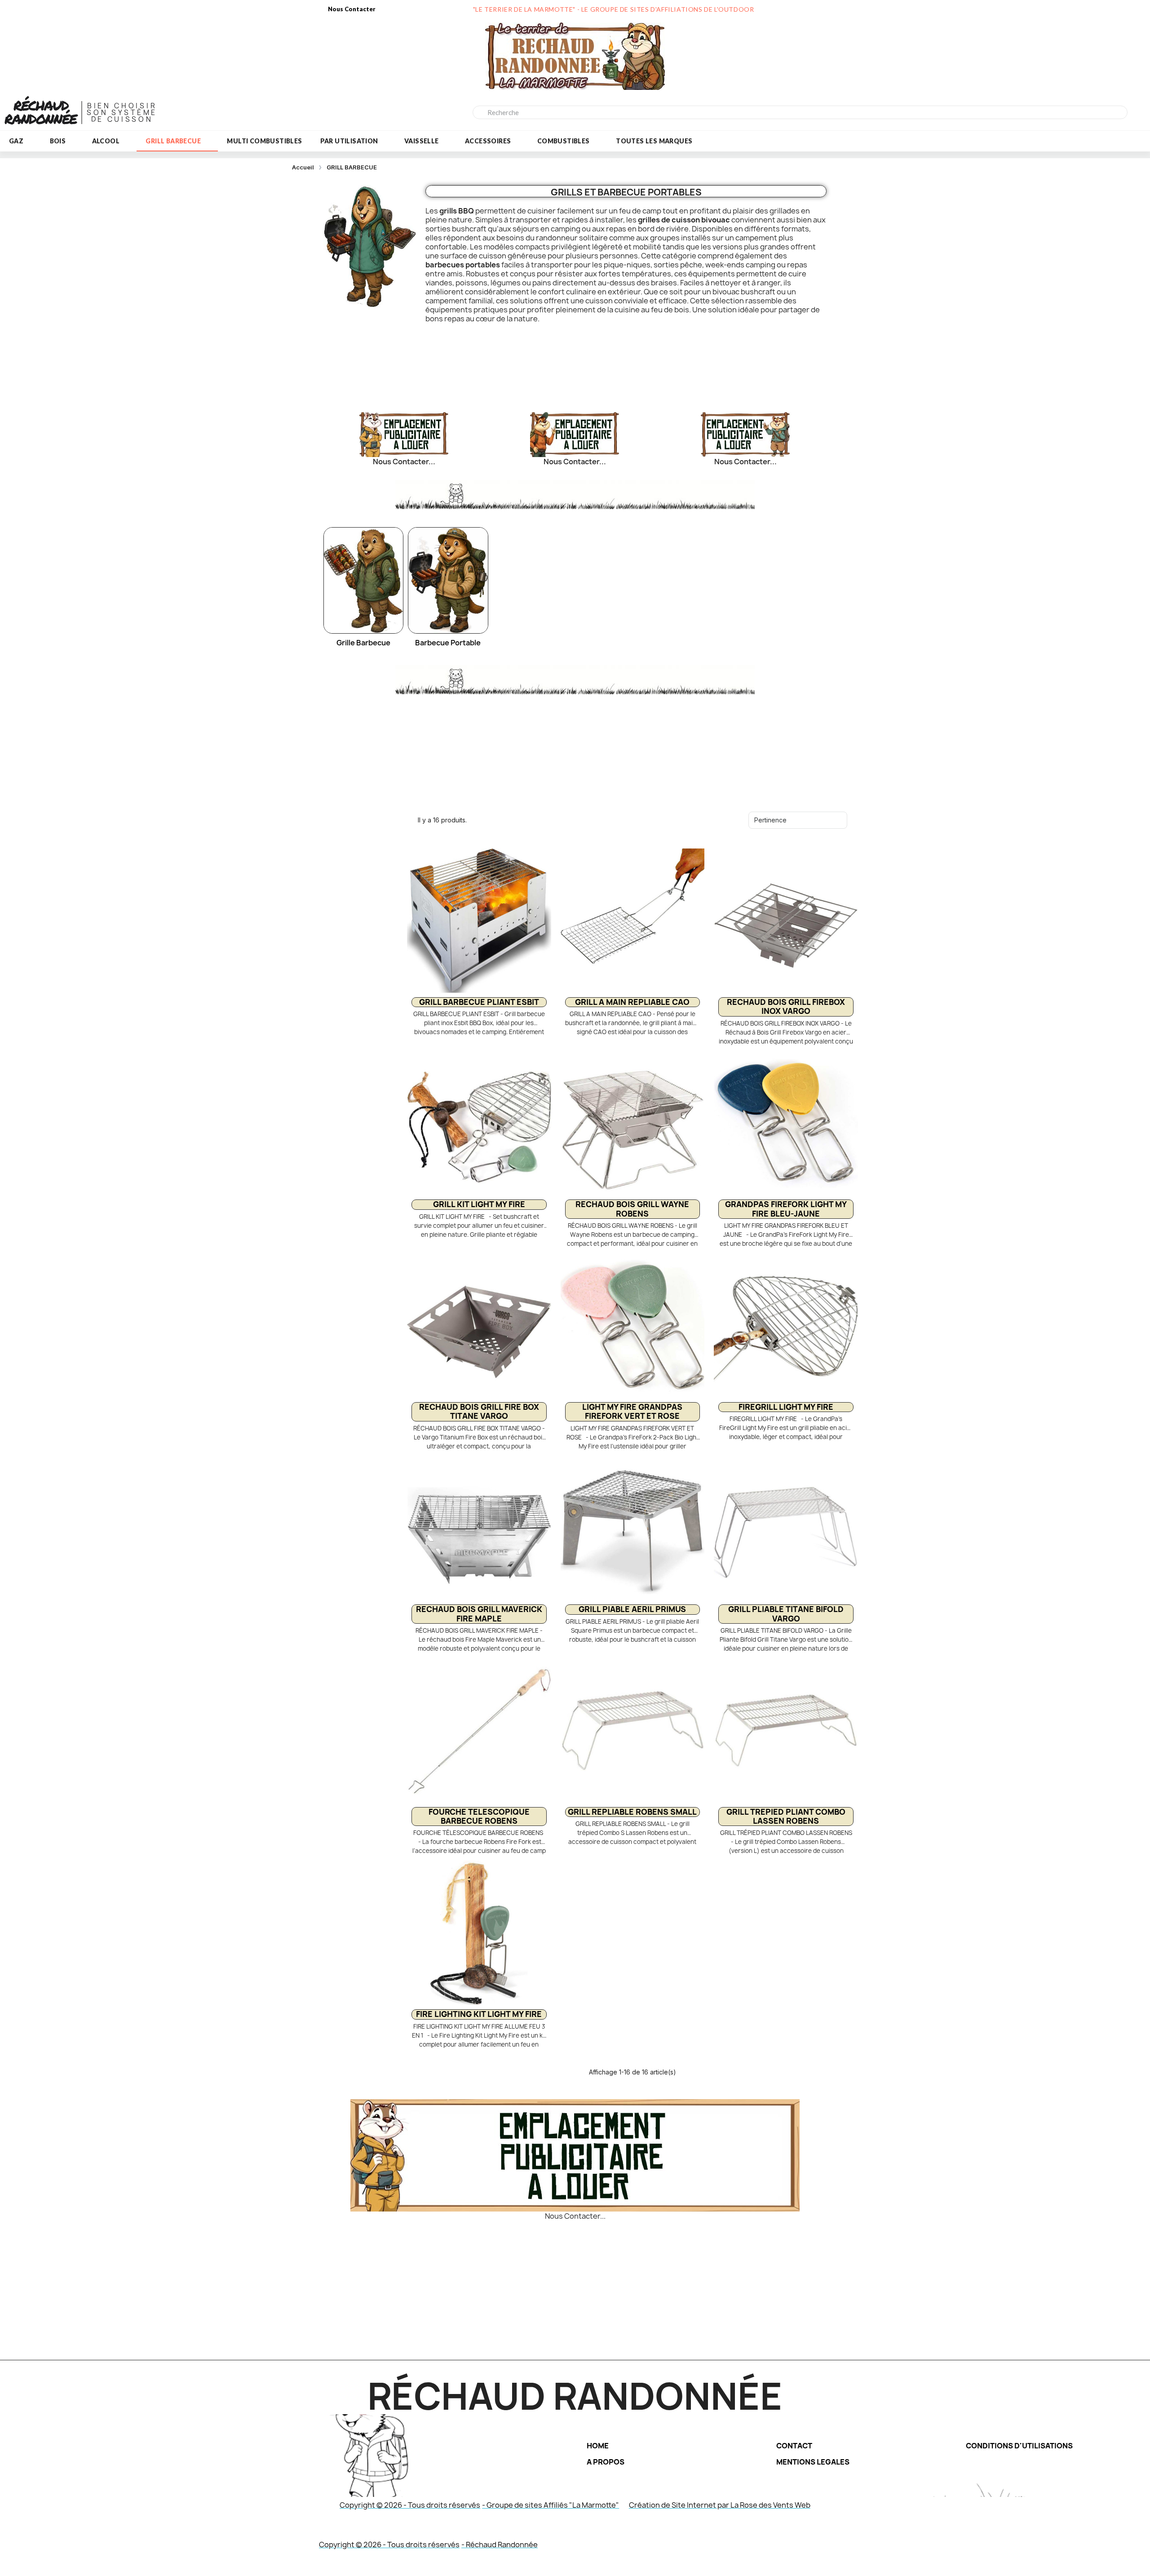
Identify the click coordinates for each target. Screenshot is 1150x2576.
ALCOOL (106, 141)
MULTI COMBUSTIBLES (264, 141)
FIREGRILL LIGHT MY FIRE (786, 1407)
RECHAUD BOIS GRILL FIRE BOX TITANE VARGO (479, 1411)
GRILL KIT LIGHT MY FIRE (479, 1204)
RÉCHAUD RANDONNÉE (41, 112)
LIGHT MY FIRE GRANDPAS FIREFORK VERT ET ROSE (632, 1411)
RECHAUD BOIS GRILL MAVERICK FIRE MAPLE (479, 1614)
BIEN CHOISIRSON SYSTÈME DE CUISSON (122, 113)
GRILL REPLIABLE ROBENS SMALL (632, 1812)
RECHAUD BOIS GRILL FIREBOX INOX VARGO (786, 1006)
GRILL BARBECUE (173, 141)
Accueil (303, 167)
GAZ (16, 141)
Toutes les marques (654, 141)
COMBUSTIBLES (564, 141)
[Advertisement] (574, 361)
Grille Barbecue (363, 643)
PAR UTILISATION (349, 141)
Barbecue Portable (448, 643)
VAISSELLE (422, 141)
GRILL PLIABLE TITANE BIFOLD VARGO (786, 1614)
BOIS (58, 141)
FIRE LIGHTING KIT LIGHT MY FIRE (479, 2014)
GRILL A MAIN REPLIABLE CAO (632, 1002)
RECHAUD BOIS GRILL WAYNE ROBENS (632, 1209)
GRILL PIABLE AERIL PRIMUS (632, 1609)
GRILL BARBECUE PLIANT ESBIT (479, 1002)
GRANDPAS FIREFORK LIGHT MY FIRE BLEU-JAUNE (786, 1209)
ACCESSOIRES (488, 141)
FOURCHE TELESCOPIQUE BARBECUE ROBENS (479, 1816)
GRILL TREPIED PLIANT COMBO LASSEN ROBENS (786, 1816)
